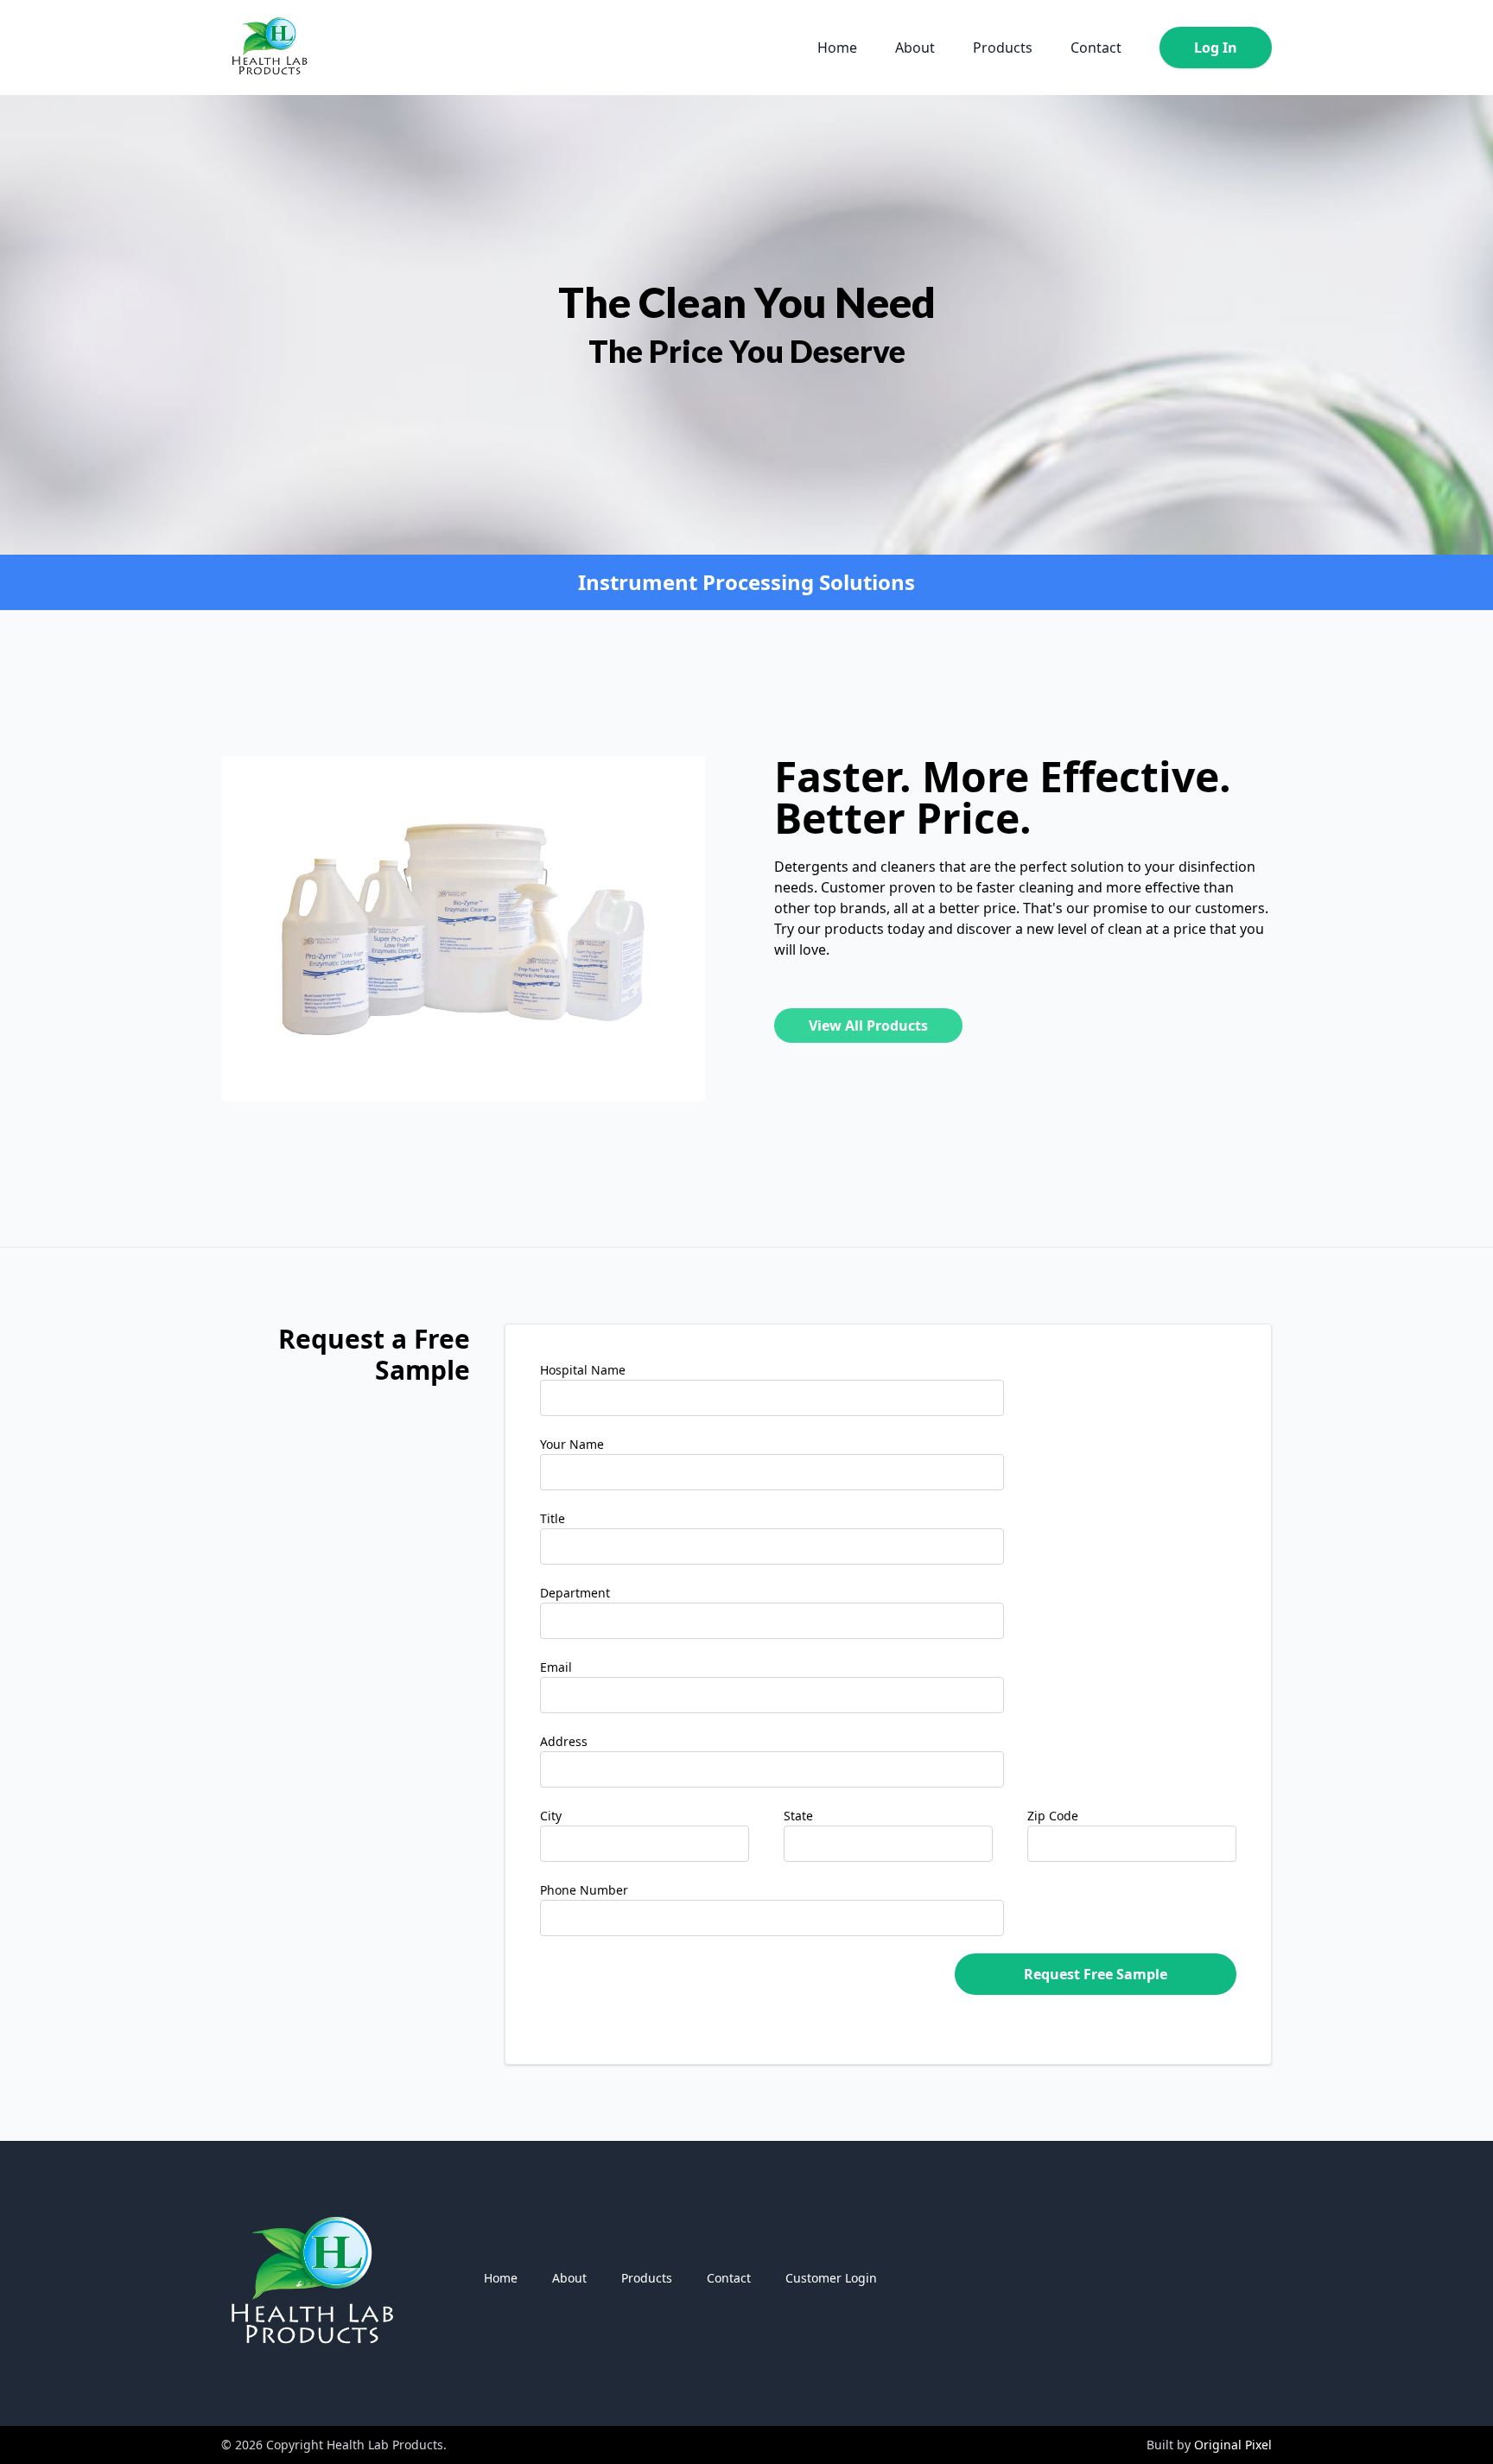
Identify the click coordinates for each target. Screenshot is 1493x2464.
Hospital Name (583, 1370)
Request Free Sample (1096, 1974)
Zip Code (1053, 1816)
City (551, 1816)
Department (575, 1593)
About (915, 48)
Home (837, 48)
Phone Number (584, 1890)
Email (556, 1667)
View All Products (868, 1026)
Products (1003, 48)
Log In (1216, 48)
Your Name (572, 1444)
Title (553, 1518)
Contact (1096, 48)
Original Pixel (1233, 2445)
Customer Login (831, 2278)
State (798, 1816)
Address (564, 1741)
